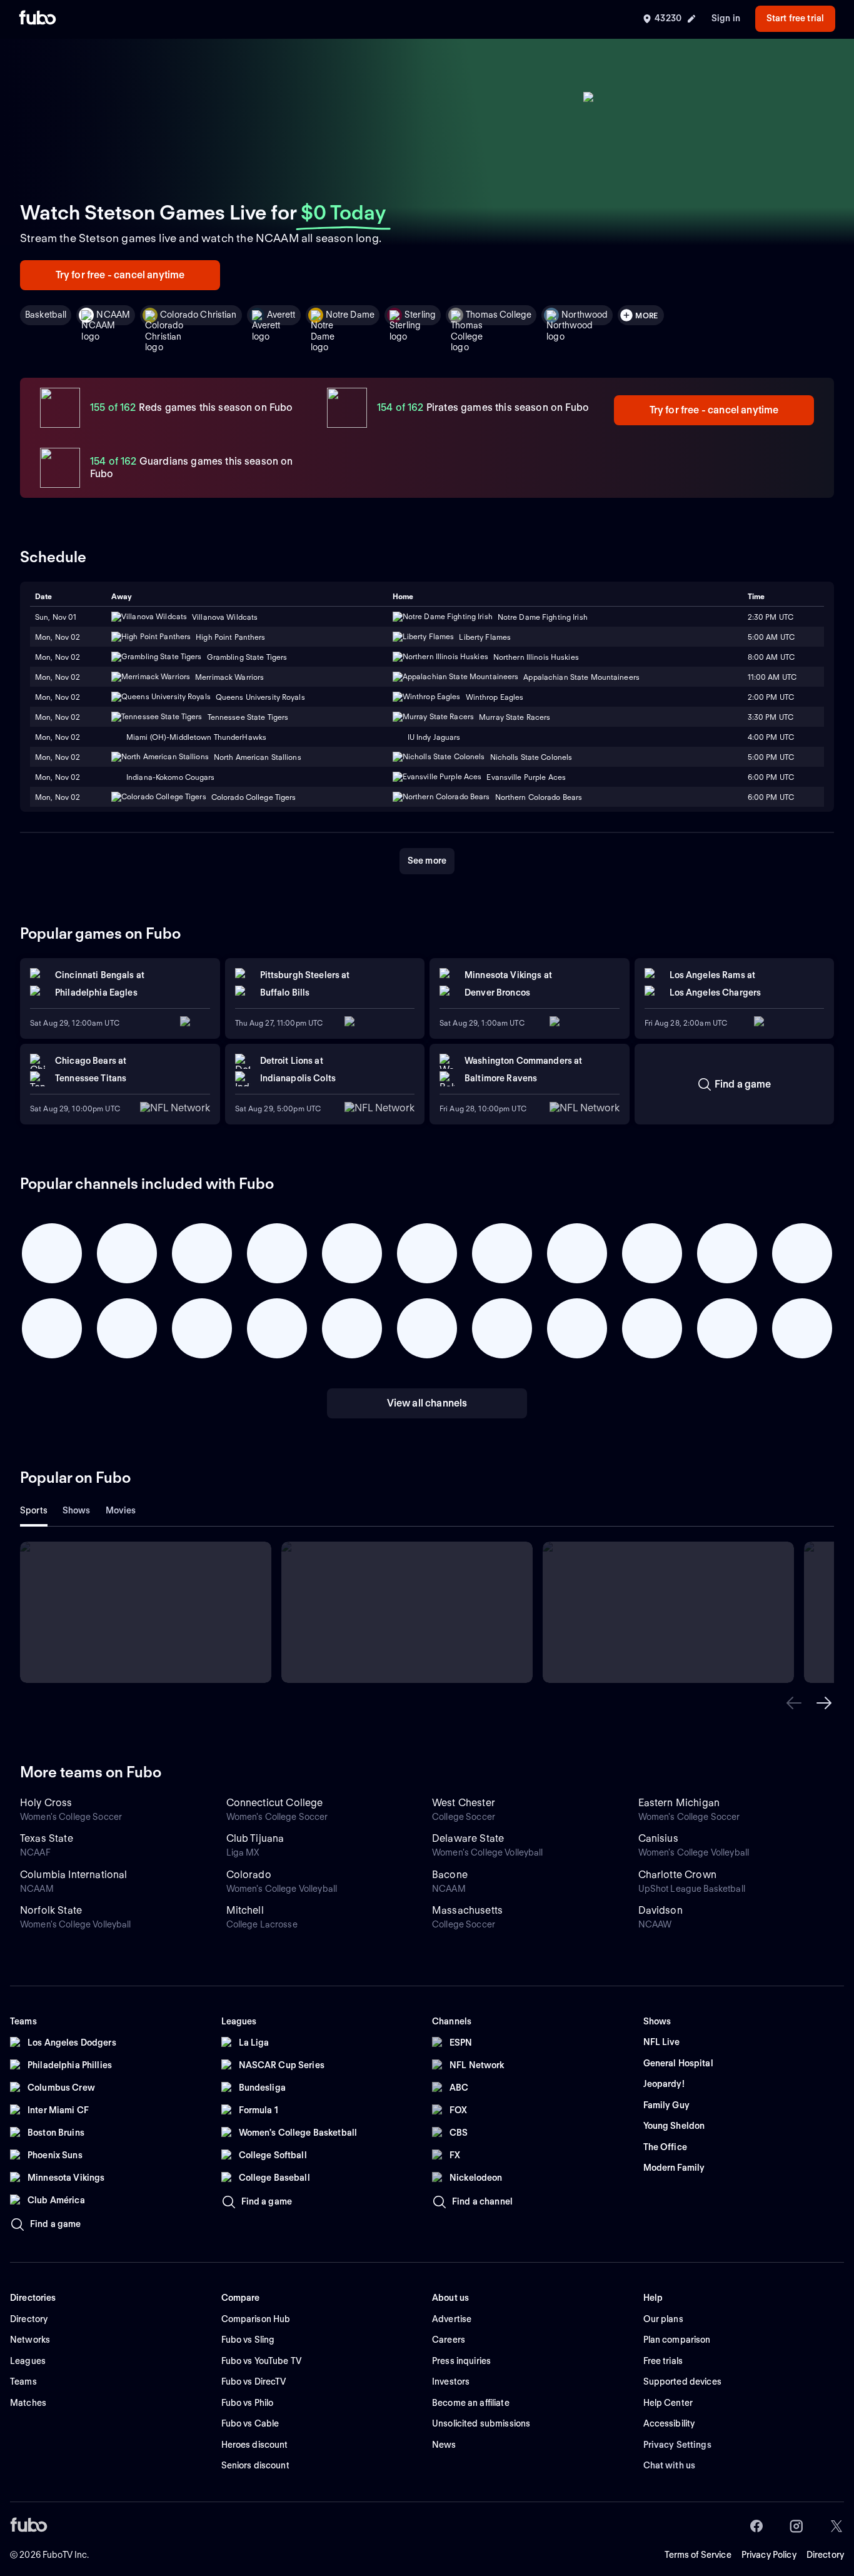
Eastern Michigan (679, 1803)
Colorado (249, 1875)
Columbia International (74, 1875)
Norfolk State (51, 1910)
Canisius (658, 1838)
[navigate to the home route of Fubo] (38, 19)
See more (427, 861)
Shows (77, 1510)
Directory (825, 2555)
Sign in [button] (726, 18)
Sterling (420, 315)
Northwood (585, 315)
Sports (34, 1510)
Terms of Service (698, 2555)
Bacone (450, 1875)
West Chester (464, 1803)
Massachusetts (467, 1910)
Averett (281, 315)
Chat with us (670, 2465)
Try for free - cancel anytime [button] (120, 275)
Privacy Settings (677, 2445)
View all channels (427, 1403)
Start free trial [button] (795, 18)
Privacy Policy (769, 2555)
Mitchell (245, 1910)
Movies (121, 1510)
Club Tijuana (255, 1838)
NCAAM (113, 315)
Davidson (661, 1910)
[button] (794, 1703)
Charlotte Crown (677, 1875)
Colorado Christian (198, 315)
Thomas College (499, 315)
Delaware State (468, 1838)
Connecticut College (275, 1803)
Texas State (47, 1838)
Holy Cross (46, 1803)
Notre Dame (350, 315)
